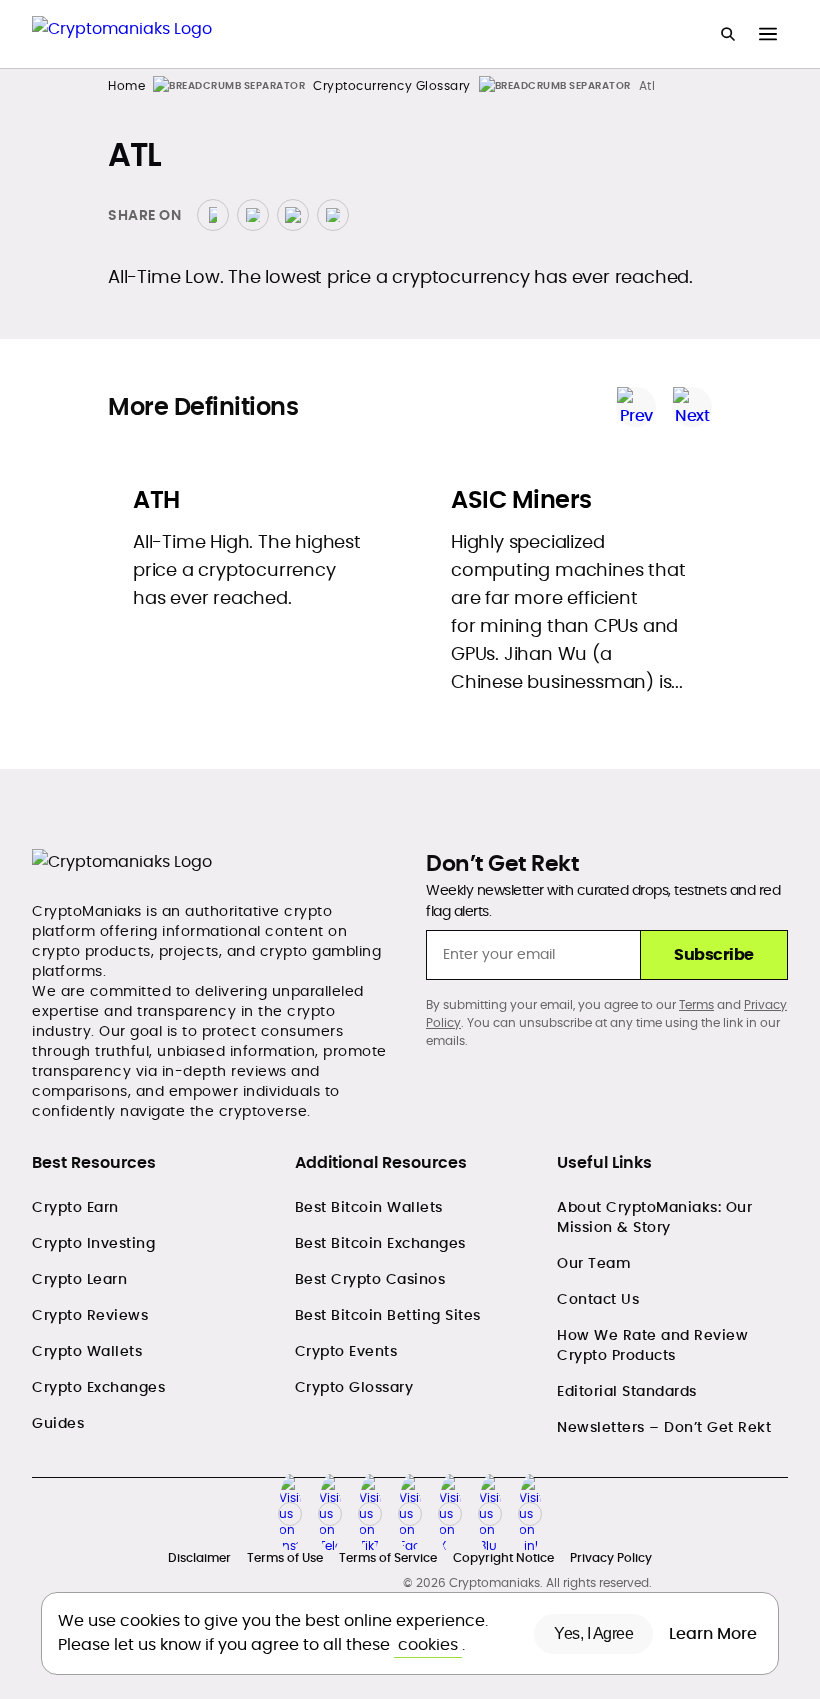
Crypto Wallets (87, 1351)
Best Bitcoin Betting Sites (388, 1315)
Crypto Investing (93, 1243)
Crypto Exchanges (98, 1387)
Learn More (715, 1634)
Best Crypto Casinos (370, 1279)
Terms (696, 1004)
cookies (428, 1644)
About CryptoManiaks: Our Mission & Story (654, 1217)
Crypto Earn (75, 1207)
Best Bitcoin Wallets (369, 1207)
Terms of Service (388, 1557)
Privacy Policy (611, 1557)
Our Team (594, 1263)
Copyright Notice (503, 1557)
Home (126, 85)
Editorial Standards (627, 1391)
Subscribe (714, 954)
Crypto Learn (79, 1279)
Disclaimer (199, 1557)
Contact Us (598, 1299)
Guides (58, 1423)
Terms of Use (285, 1557)
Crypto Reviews (90, 1315)
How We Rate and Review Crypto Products (652, 1345)
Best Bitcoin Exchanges (380, 1243)
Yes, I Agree (593, 1633)
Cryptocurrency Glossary (392, 85)
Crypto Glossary (354, 1387)
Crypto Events (346, 1351)
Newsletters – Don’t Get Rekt (664, 1427)
